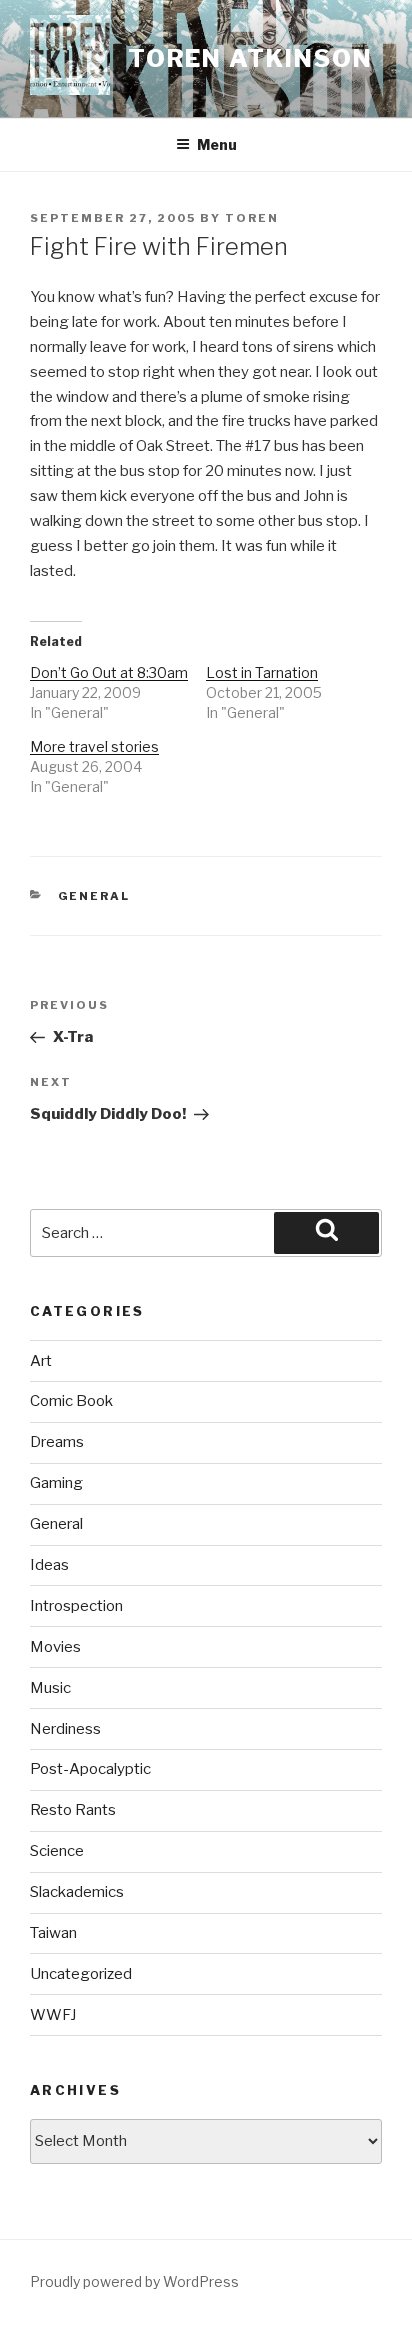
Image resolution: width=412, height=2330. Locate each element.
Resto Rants (73, 1810)
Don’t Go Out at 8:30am (109, 672)
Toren (252, 218)
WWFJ (53, 2015)
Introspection (76, 1606)
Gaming (56, 1483)
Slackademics (77, 1892)
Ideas (49, 1565)
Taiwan (53, 1933)
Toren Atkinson (250, 58)
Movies (55, 1647)
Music (50, 1688)
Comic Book (71, 1401)
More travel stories (94, 746)
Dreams (57, 1442)
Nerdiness (65, 1729)
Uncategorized (81, 1974)
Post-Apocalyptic (90, 1769)
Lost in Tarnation (262, 672)
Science (57, 1851)
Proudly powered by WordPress (134, 2281)
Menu (217, 144)
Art (41, 1361)
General (94, 896)
